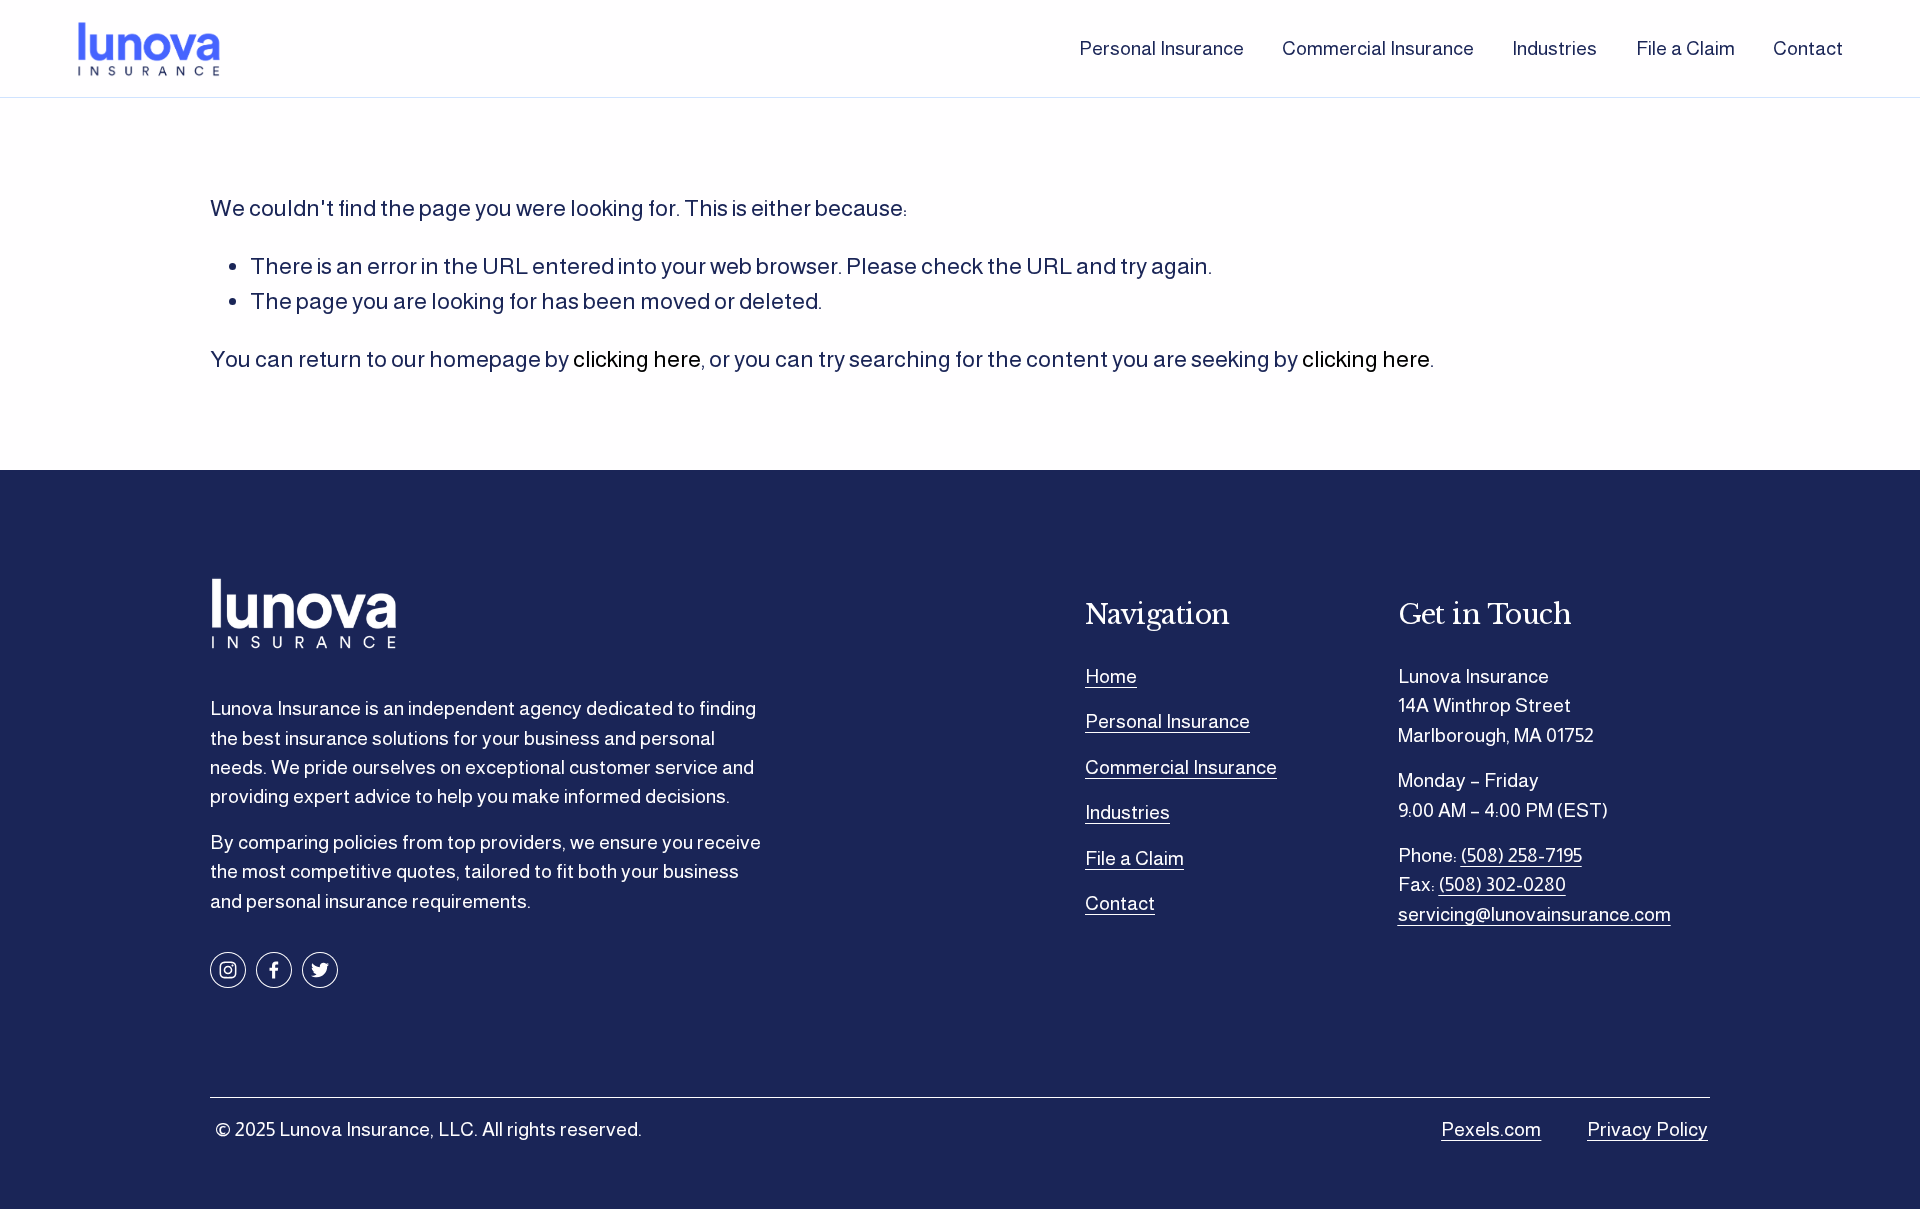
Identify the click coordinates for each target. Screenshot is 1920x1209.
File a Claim (1685, 48)
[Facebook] (274, 970)
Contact (1808, 48)
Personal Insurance (1161, 48)
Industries (1554, 48)
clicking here (637, 359)
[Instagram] (228, 970)
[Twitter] (320, 970)
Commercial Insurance (1378, 48)
